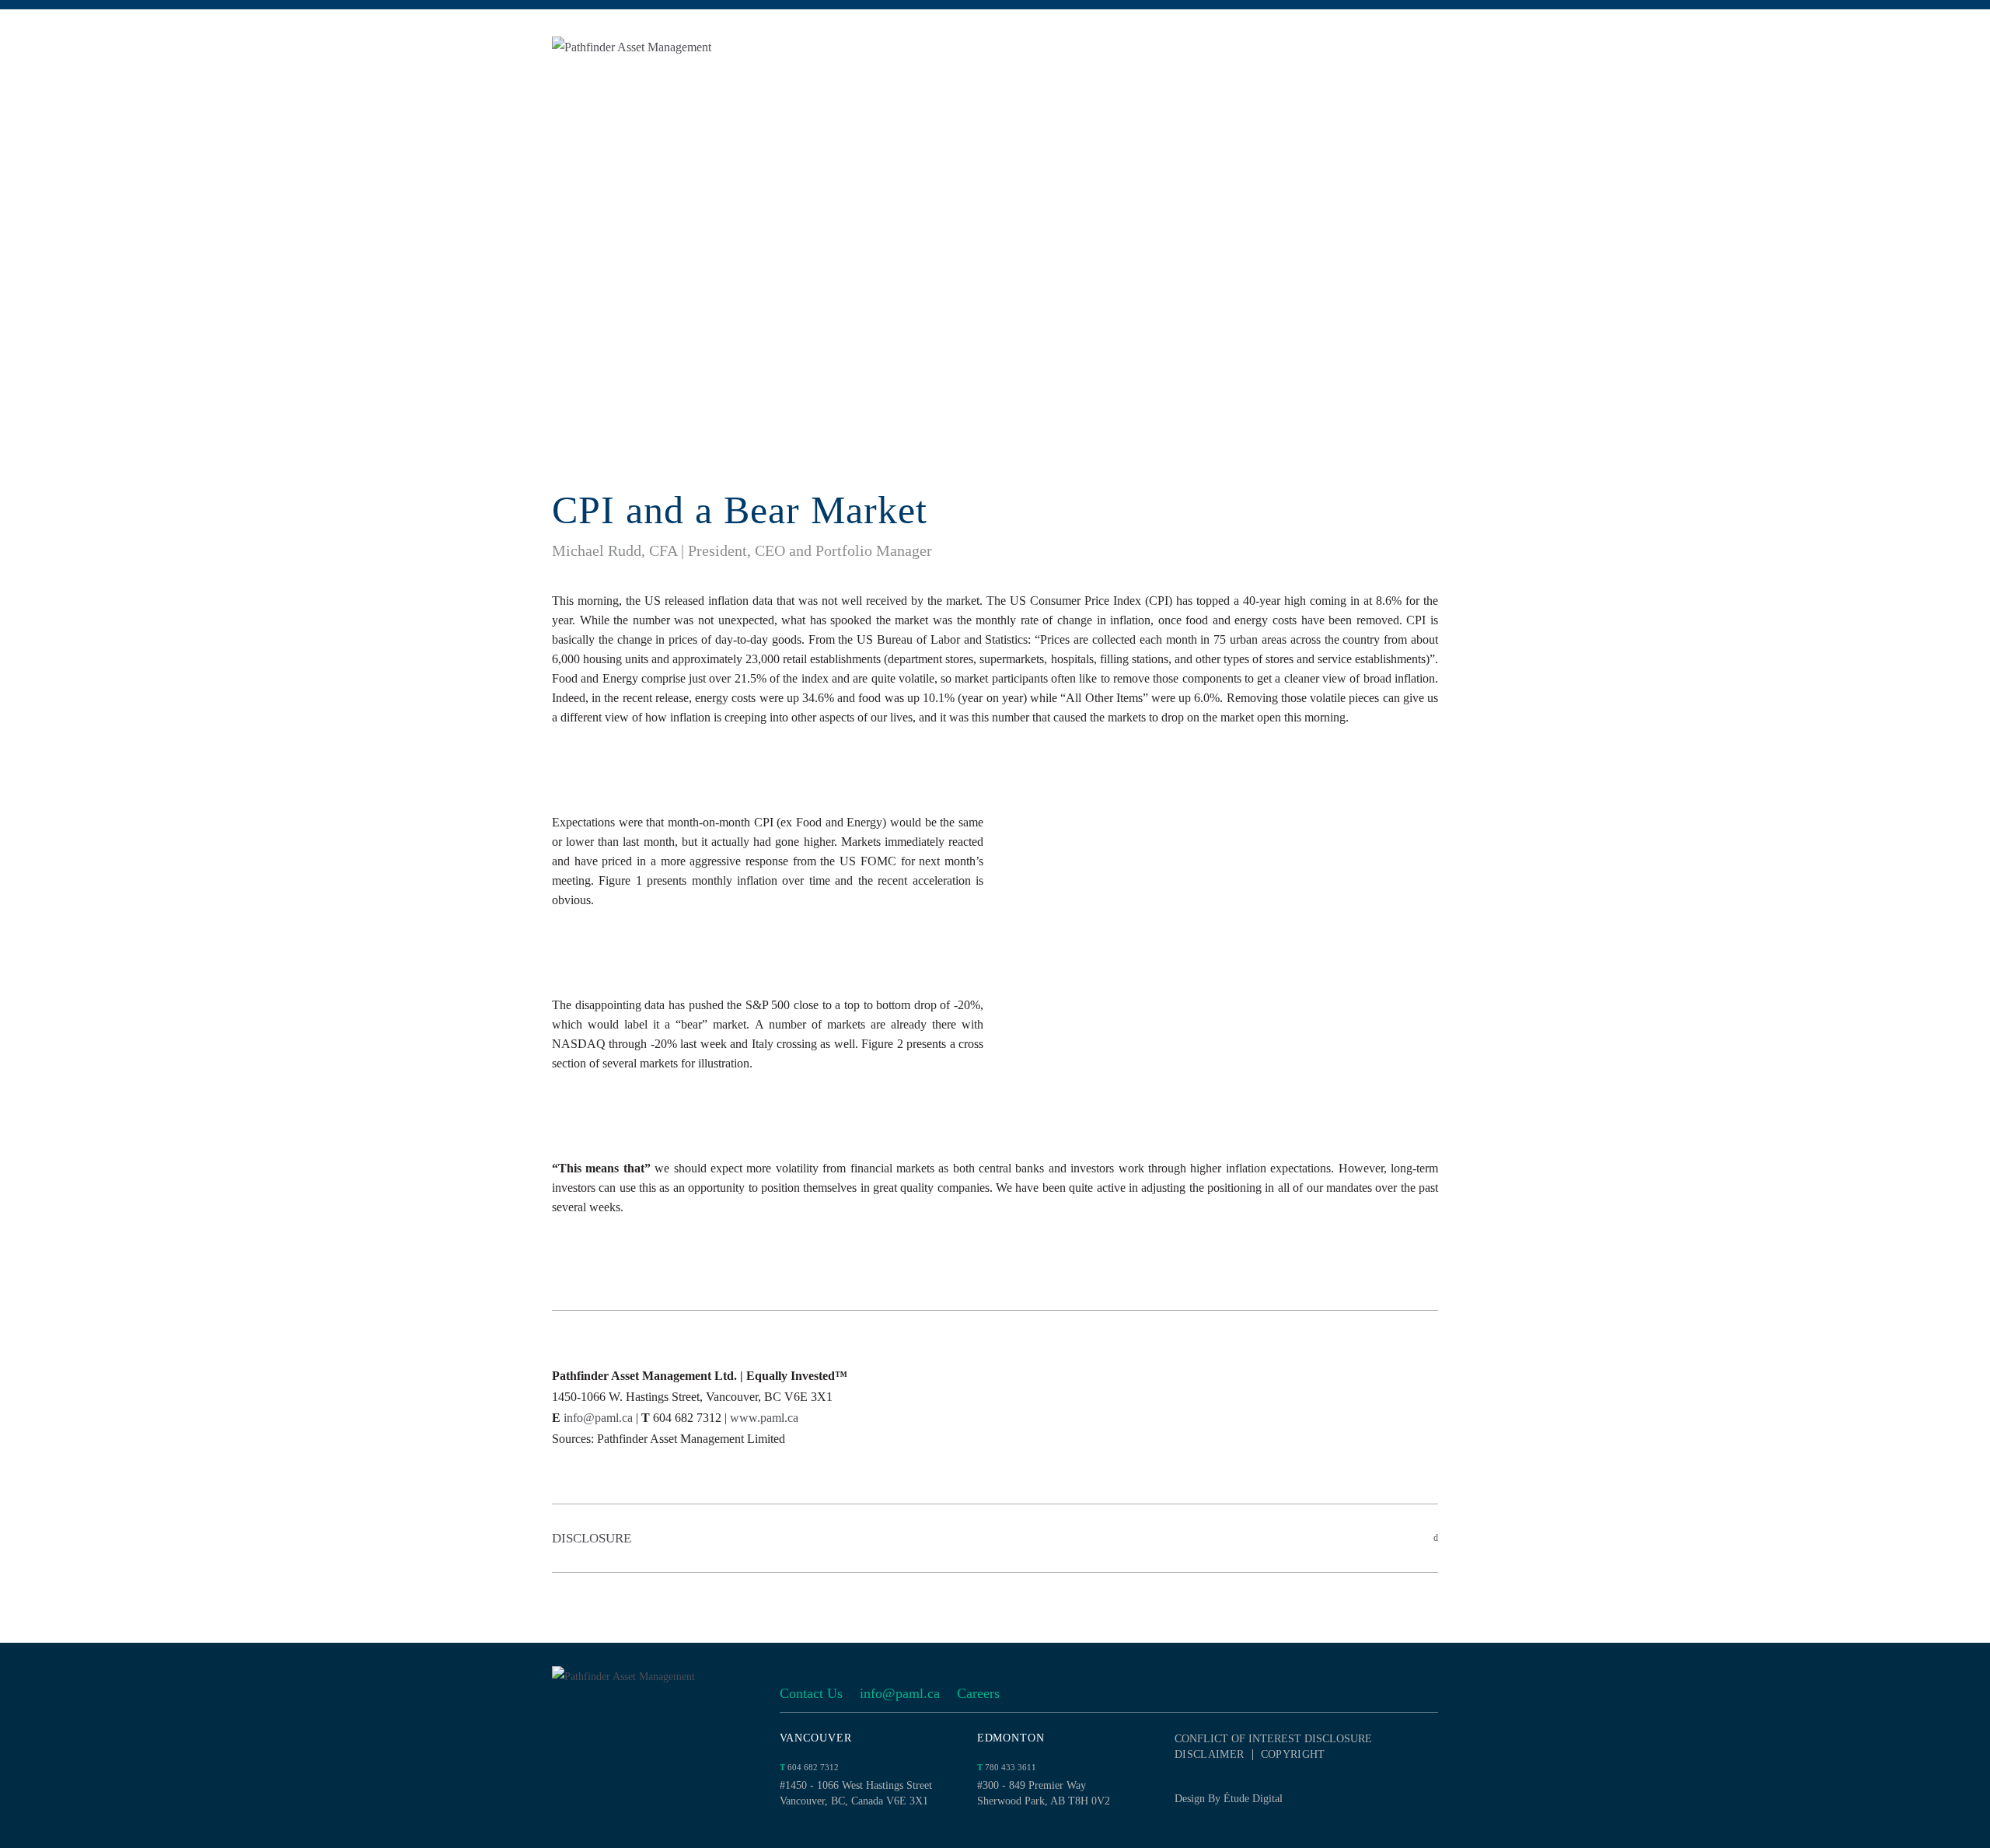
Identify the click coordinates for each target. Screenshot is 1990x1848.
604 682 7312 (809, 1767)
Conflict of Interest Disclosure (1273, 1739)
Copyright (1293, 1755)
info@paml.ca (598, 1418)
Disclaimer (1210, 1755)
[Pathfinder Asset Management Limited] (669, 47)
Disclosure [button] (592, 1538)
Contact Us (811, 1693)
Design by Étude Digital (1229, 1799)
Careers (978, 1693)
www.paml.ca (764, 1418)
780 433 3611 (1007, 1767)
